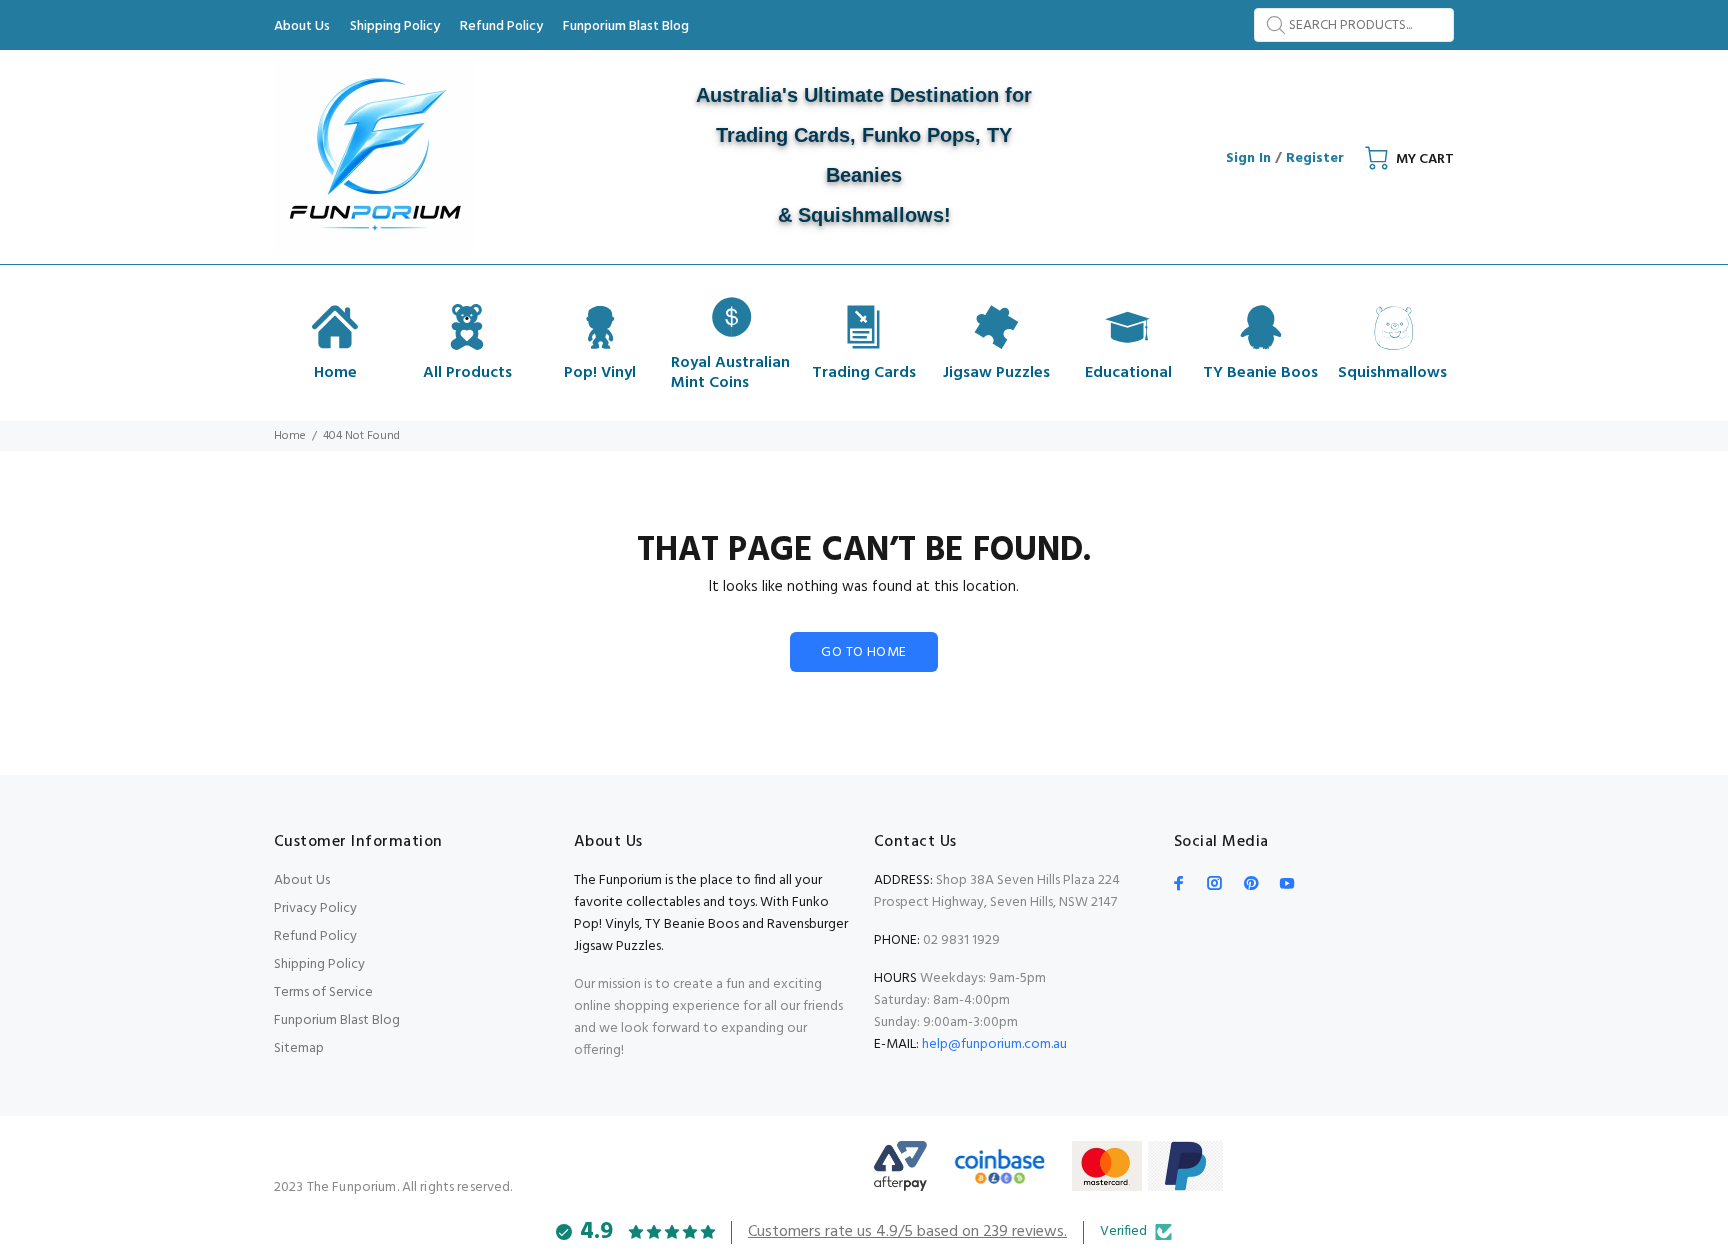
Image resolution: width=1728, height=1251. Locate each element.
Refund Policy (315, 936)
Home (290, 436)
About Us (302, 880)
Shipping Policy (319, 964)
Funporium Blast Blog (337, 1020)
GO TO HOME (863, 652)
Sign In (1248, 158)
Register (1315, 158)
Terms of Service (323, 992)
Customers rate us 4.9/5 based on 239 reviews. (907, 1232)
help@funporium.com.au (993, 1044)
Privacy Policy (315, 908)
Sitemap (299, 1048)
